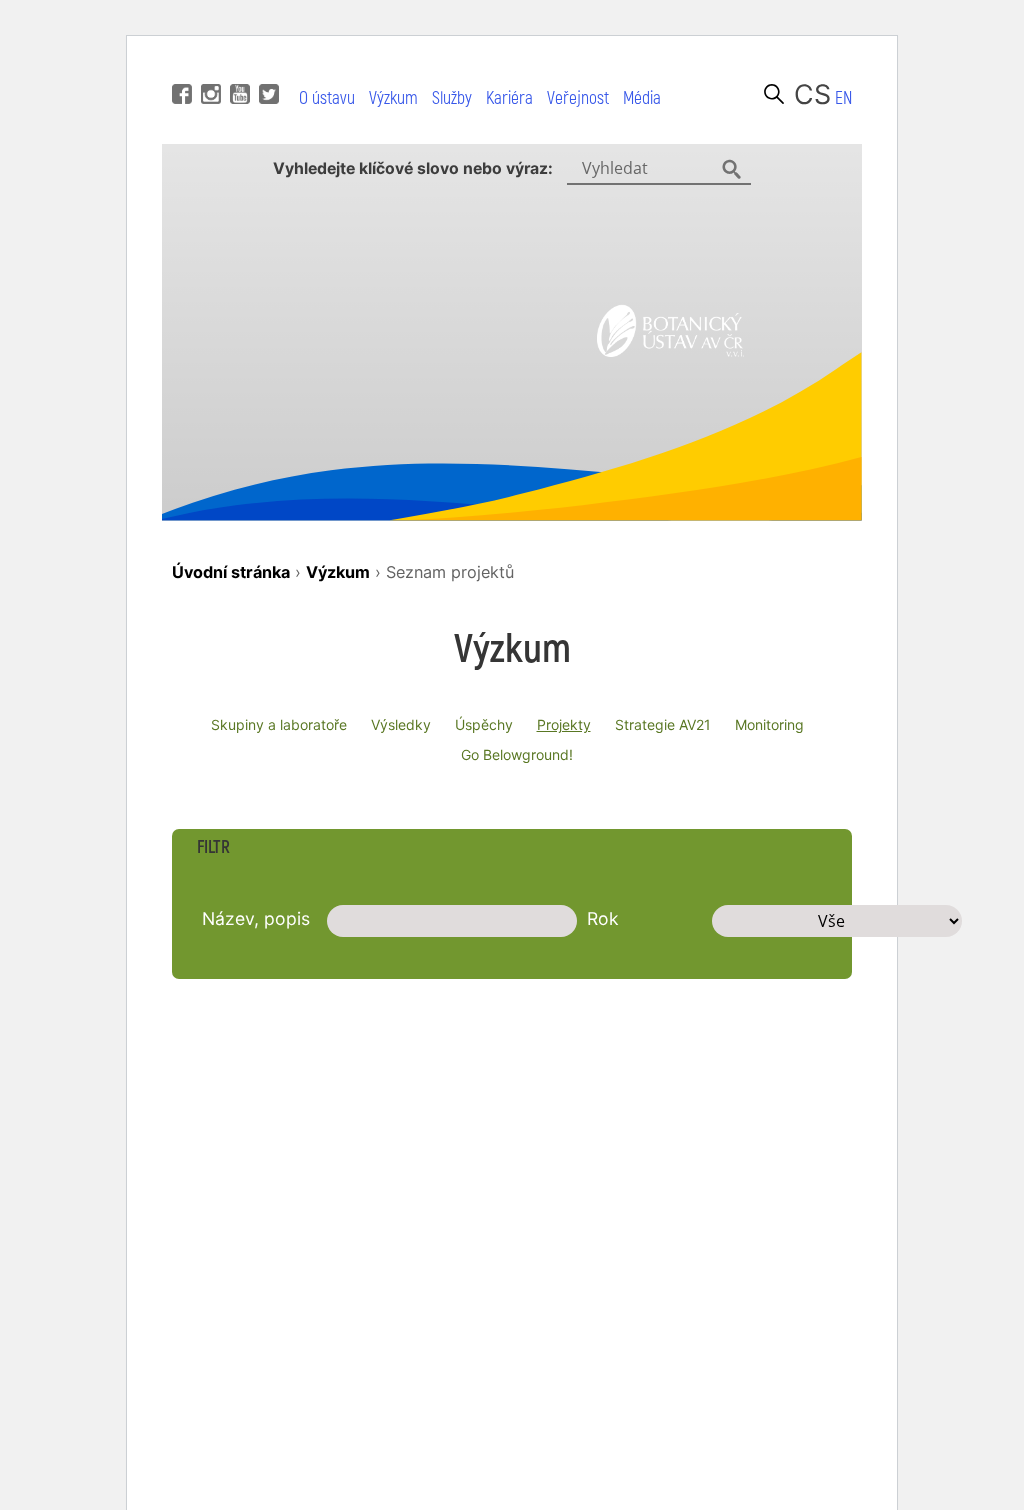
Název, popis (256, 918)
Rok (603, 918)
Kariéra (509, 98)
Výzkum (393, 98)
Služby (452, 98)
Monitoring (769, 724)
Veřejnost (578, 98)
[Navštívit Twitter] (266, 64)
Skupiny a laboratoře (279, 724)
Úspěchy (484, 724)
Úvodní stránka (231, 572)
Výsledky (401, 724)
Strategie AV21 (663, 724)
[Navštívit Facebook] (179, 64)
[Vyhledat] (774, 94)
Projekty (564, 724)
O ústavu (327, 98)
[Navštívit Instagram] (208, 64)
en (843, 98)
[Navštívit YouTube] (237, 64)
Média (642, 98)
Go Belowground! (517, 754)
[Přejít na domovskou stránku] (670, 350)
